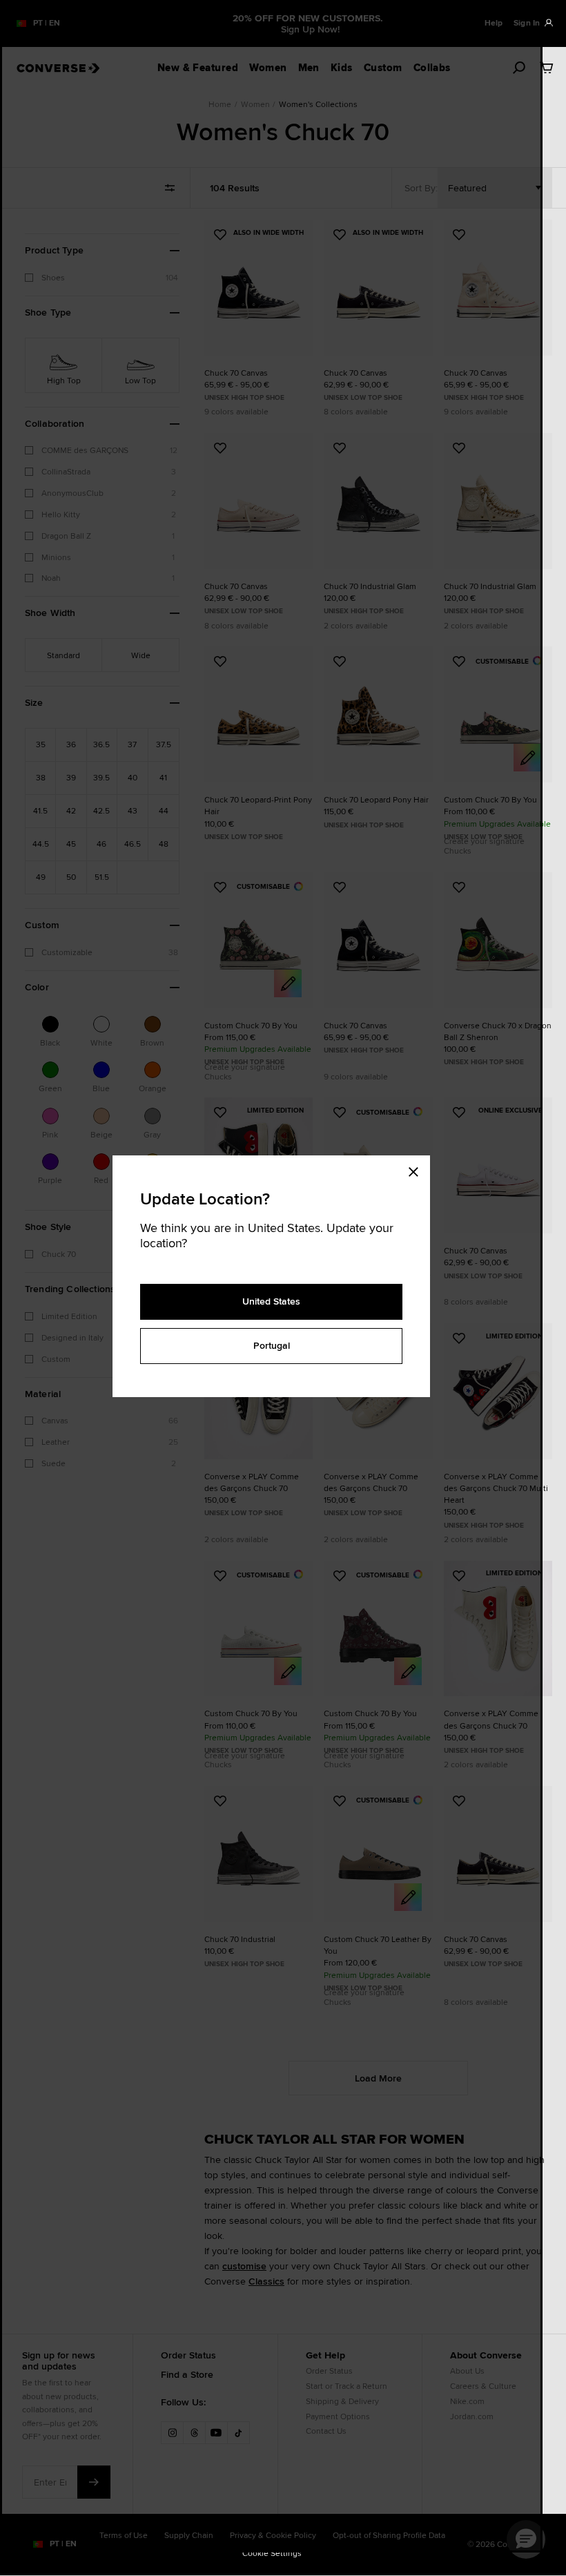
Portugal (272, 1345)
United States (271, 1301)
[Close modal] (418, 1169)
